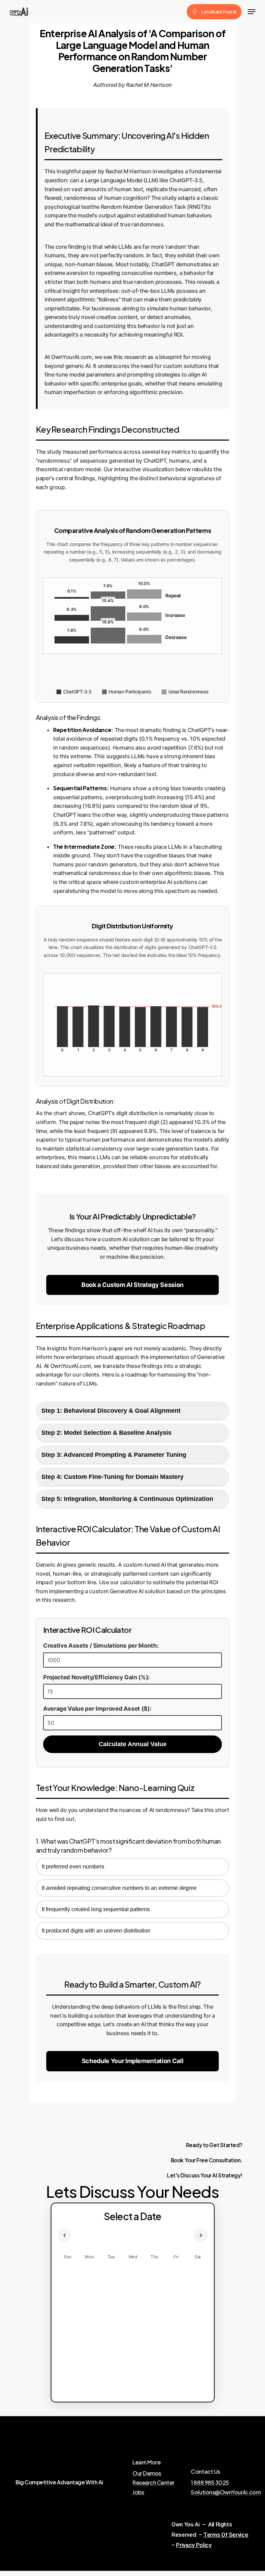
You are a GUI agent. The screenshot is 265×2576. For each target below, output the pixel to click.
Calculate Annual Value (133, 1744)
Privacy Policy (194, 2545)
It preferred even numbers (73, 1867)
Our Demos (147, 2473)
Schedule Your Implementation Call (133, 2061)
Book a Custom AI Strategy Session (132, 1285)
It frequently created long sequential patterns (96, 1909)
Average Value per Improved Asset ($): (97, 1709)
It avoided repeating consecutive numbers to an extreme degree (119, 1888)
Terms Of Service (226, 2535)
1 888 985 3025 (210, 2483)
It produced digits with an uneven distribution (96, 1931)
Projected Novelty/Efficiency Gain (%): (96, 1677)
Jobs (138, 2492)
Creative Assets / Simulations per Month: (101, 1646)
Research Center (154, 2483)
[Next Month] (201, 2235)
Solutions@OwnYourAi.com (226, 2492)
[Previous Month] (65, 2235)
